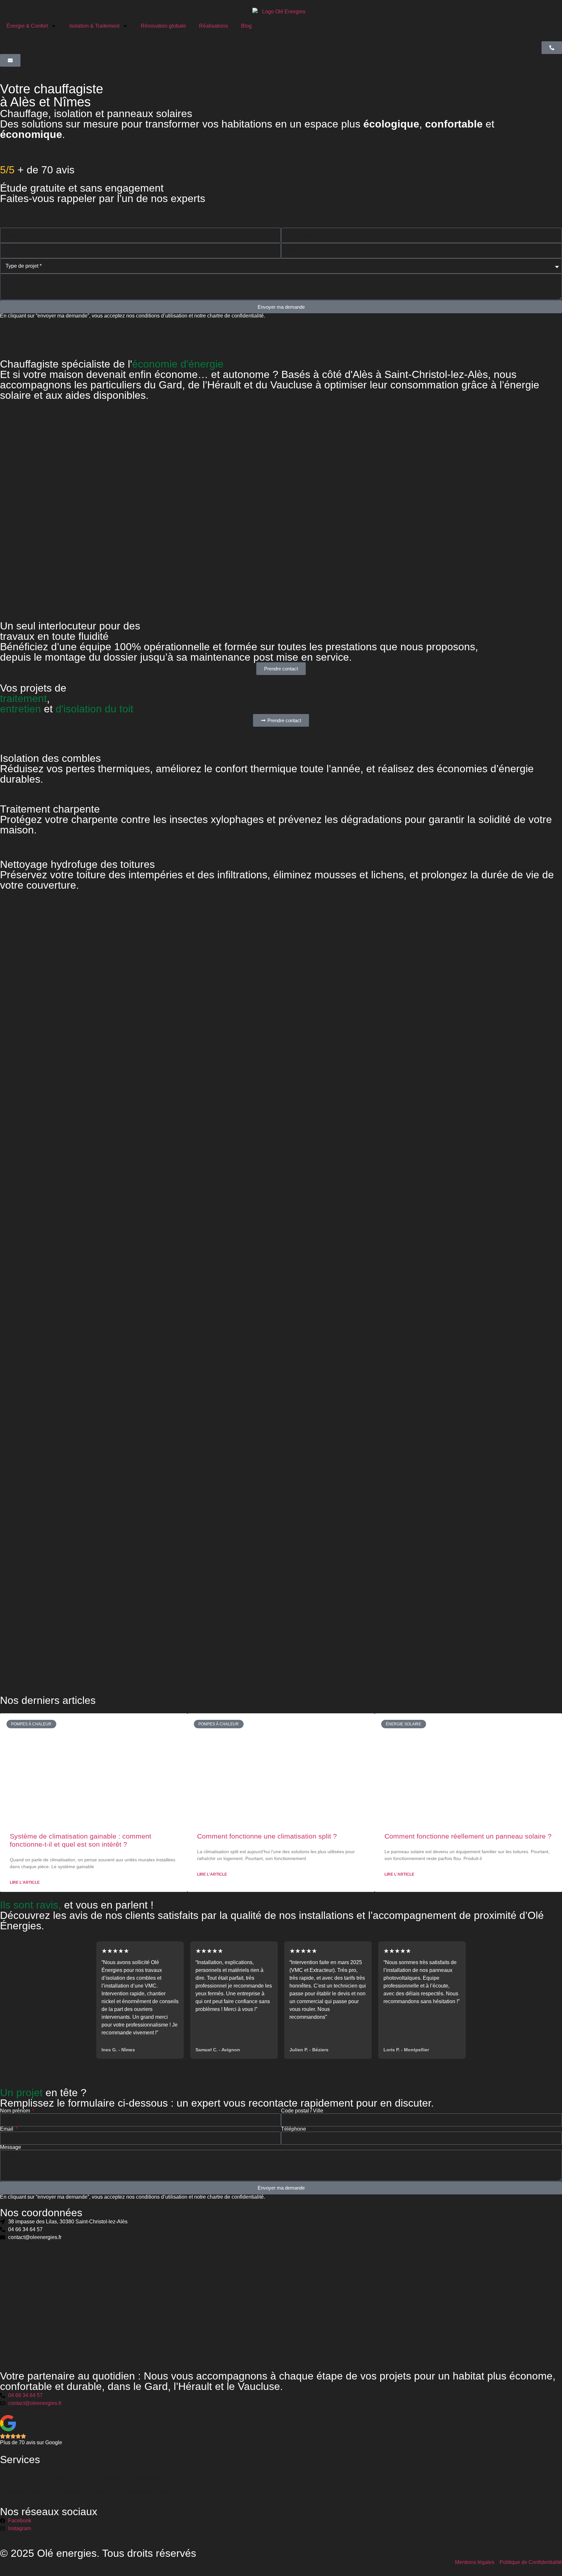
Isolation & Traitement (94, 26)
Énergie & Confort (27, 26)
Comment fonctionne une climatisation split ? (267, 1836)
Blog (246, 26)
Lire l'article (25, 1882)
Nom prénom (16, 2111)
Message (11, 2147)
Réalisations (214, 26)
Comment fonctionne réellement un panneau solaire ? (468, 1836)
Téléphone (294, 2129)
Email (7, 2129)
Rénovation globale (163, 26)
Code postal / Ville (302, 2111)
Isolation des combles (50, 758)
